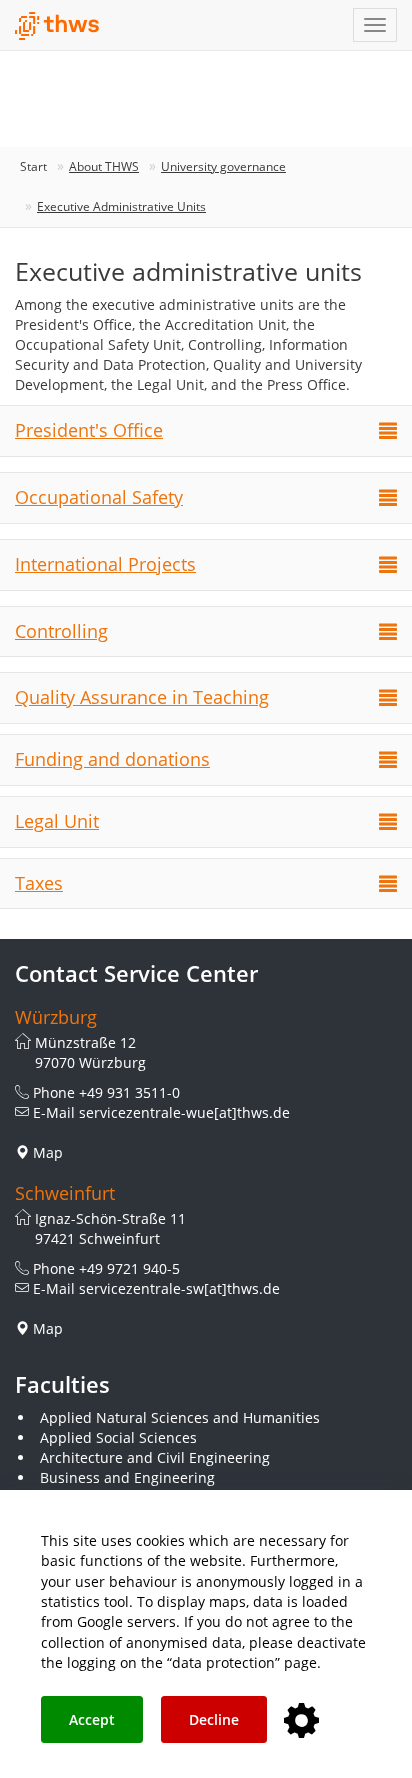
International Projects (105, 564)
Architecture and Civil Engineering (155, 1457)
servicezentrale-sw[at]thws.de (179, 1288)
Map (48, 1152)
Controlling (61, 631)
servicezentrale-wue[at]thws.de (184, 1112)
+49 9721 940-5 (129, 1268)
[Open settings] (301, 1721)
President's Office (89, 430)
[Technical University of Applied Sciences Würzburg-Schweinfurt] (57, 26)
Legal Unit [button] (57, 821)
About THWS (104, 166)
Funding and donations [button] (112, 759)
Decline (214, 1719)
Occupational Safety (99, 497)
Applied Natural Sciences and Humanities (180, 1417)
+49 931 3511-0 (129, 1092)
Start (33, 166)
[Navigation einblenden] (375, 25)
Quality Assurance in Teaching (142, 697)
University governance (223, 166)
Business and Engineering (127, 1477)
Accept (92, 1719)
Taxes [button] (39, 883)
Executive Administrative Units (121, 206)
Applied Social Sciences (118, 1437)
